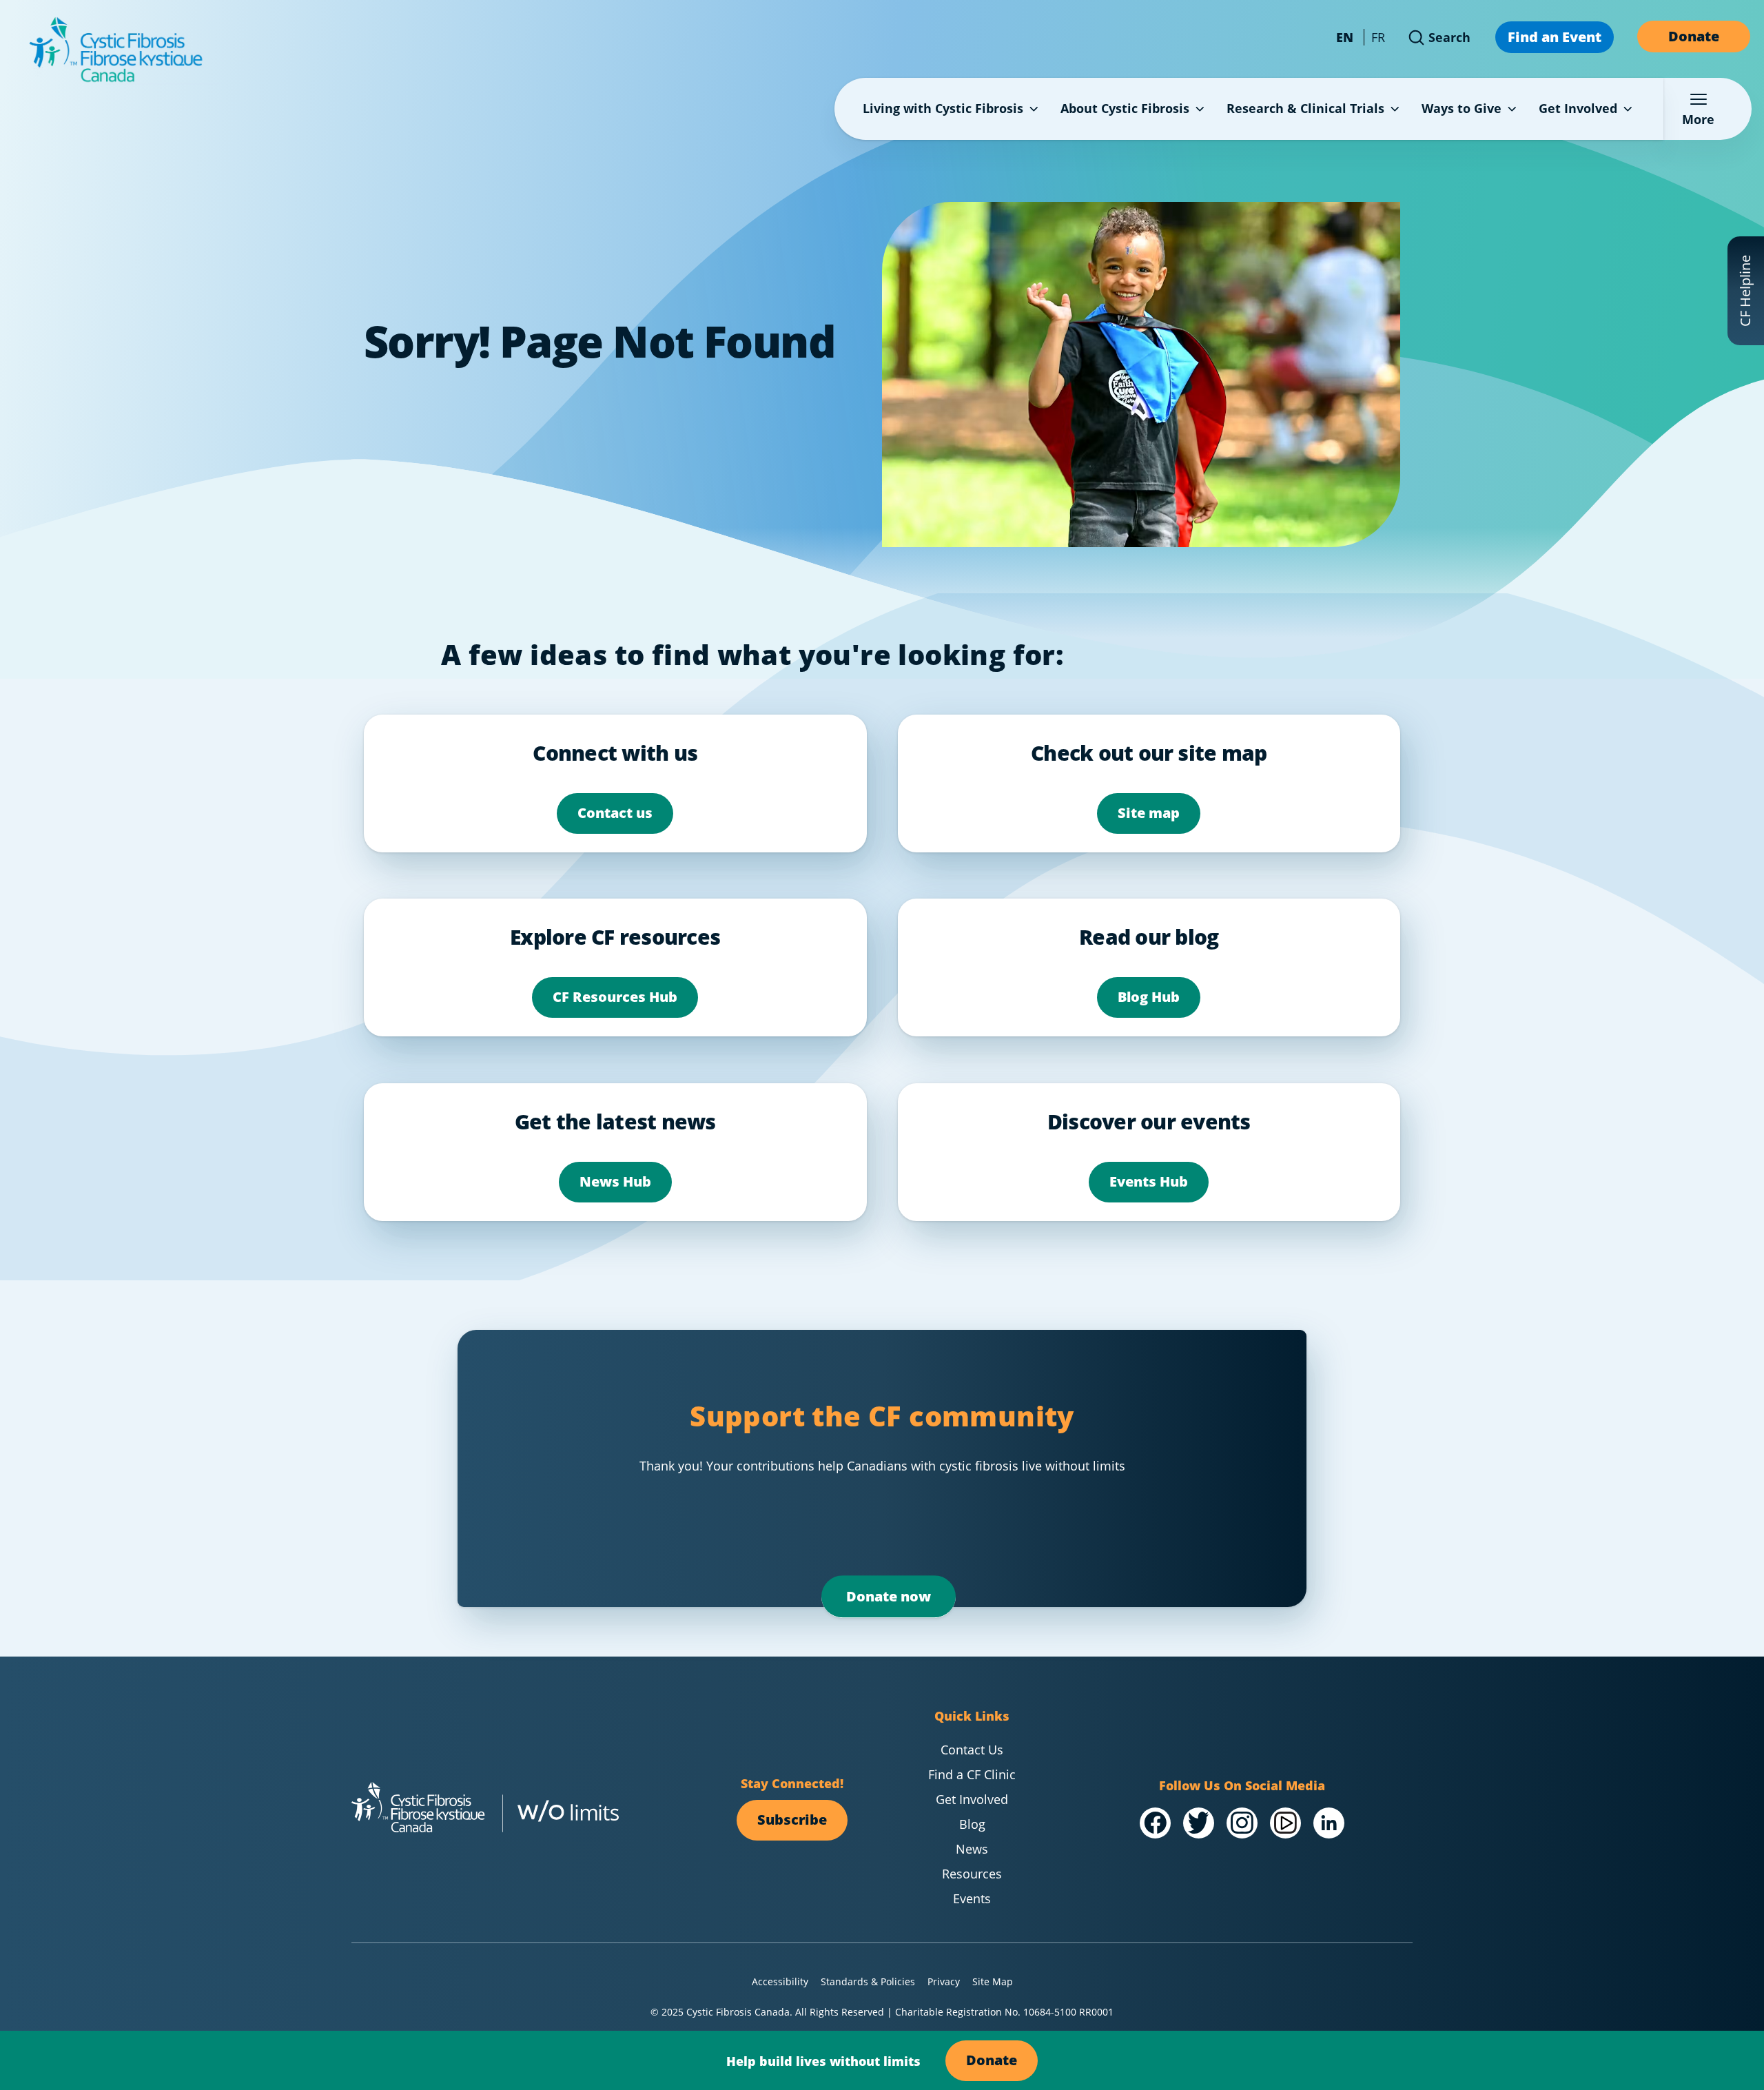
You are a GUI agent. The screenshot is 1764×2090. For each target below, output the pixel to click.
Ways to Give (1462, 108)
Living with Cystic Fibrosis (943, 108)
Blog (972, 1824)
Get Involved (1578, 108)
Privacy (944, 1981)
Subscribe (792, 1819)
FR (1378, 37)
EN (1345, 37)
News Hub (615, 1181)
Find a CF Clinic (972, 1774)
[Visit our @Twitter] (1199, 1823)
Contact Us (972, 1750)
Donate (1694, 36)
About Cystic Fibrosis (1125, 108)
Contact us (615, 812)
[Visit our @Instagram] (1242, 1823)
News (972, 1849)
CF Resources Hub (615, 996)
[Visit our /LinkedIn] (1329, 1823)
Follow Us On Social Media (1242, 1785)
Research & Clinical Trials (1305, 108)
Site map (1149, 812)
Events (972, 1898)
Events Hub (1149, 1181)
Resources (972, 1874)
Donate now (889, 1596)
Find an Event (1555, 37)
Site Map (993, 1981)
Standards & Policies (868, 1981)
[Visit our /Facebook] (1155, 1823)
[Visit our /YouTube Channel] (1285, 1823)
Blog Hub (1149, 996)
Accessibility (780, 1981)
